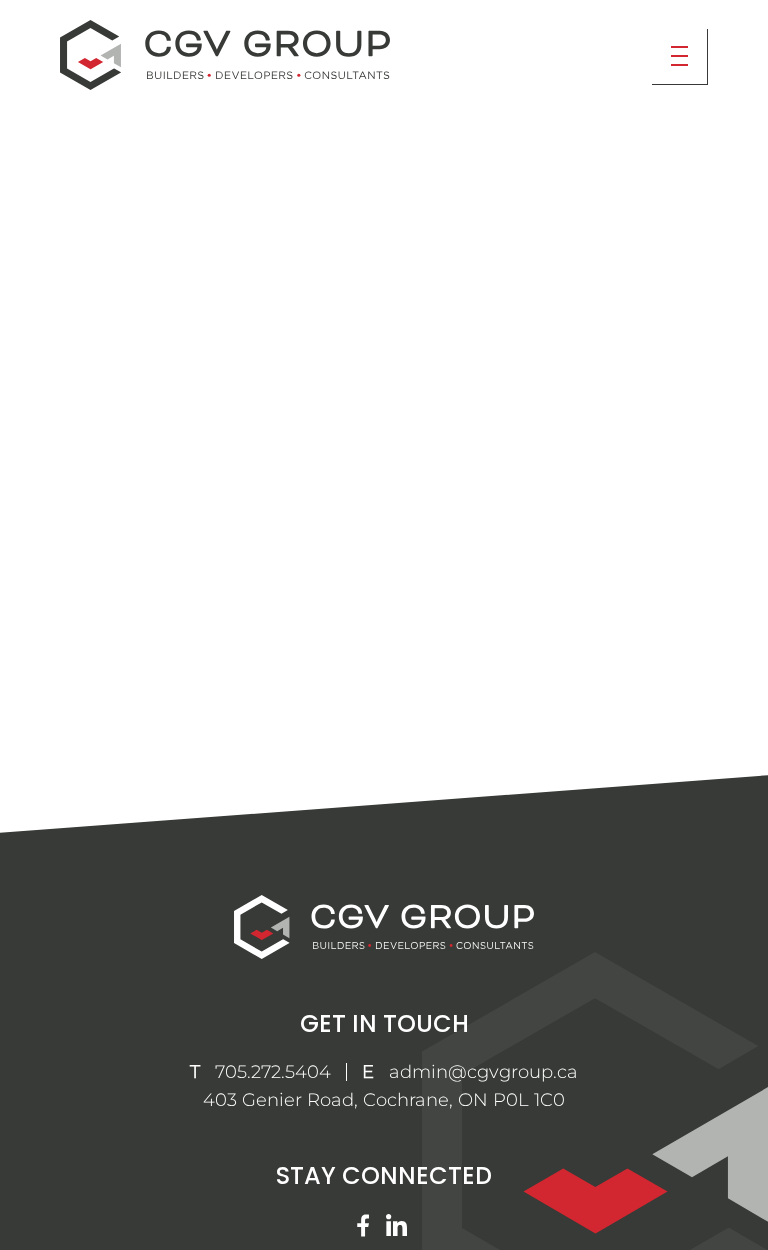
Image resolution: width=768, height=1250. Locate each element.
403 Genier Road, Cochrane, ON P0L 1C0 (384, 1100)
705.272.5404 (273, 1072)
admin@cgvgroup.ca (483, 1072)
